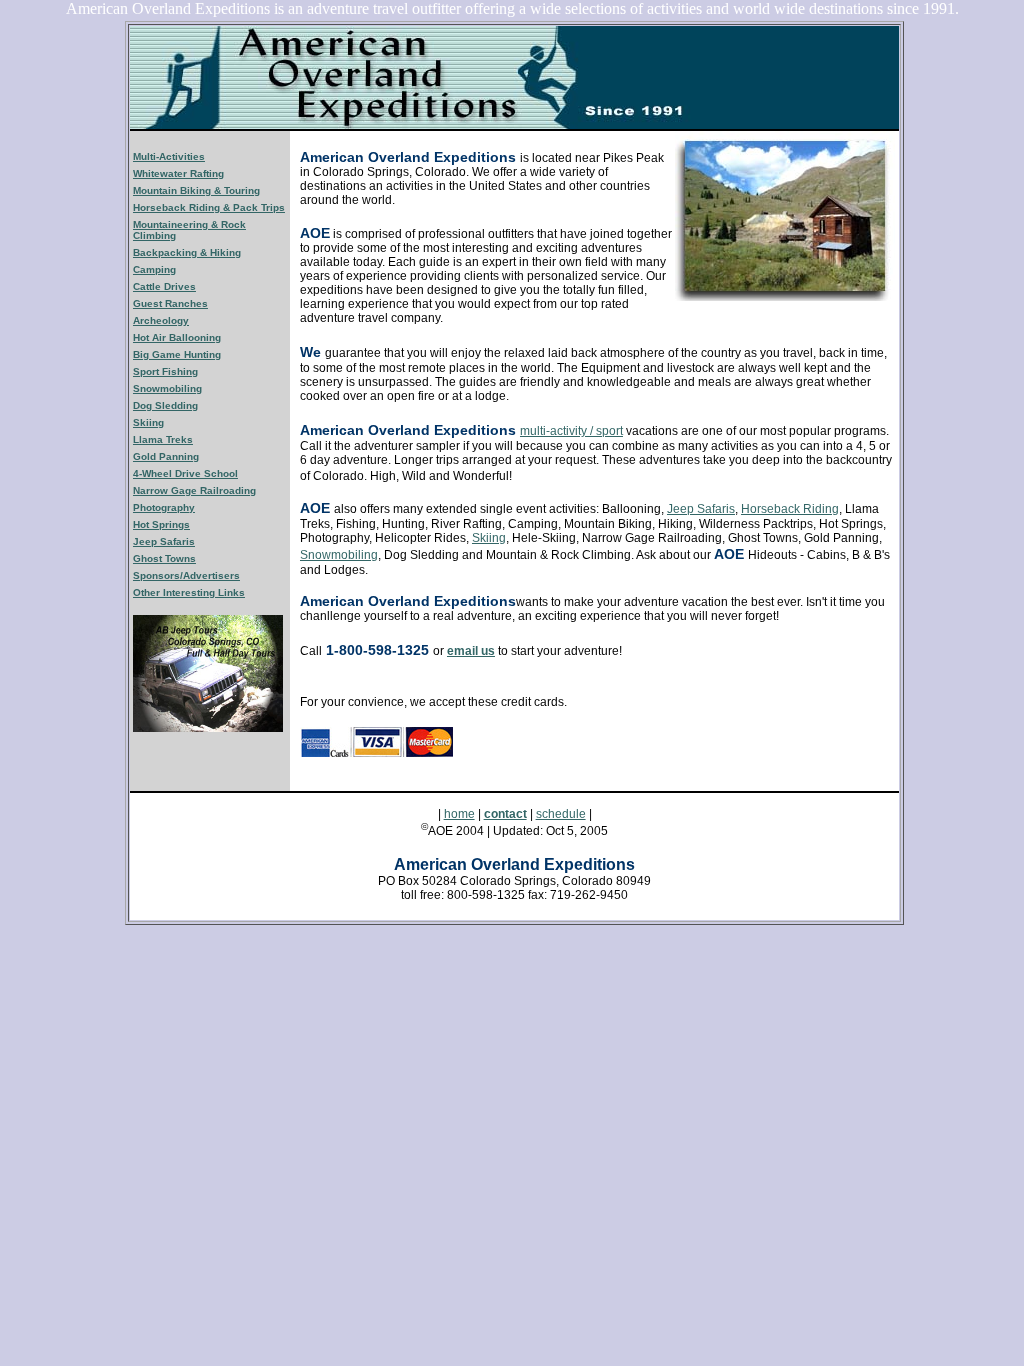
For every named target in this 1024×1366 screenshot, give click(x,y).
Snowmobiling (339, 555)
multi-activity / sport (571, 431)
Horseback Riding (790, 509)
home (459, 814)
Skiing (489, 538)
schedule (561, 814)
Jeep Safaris (701, 509)
